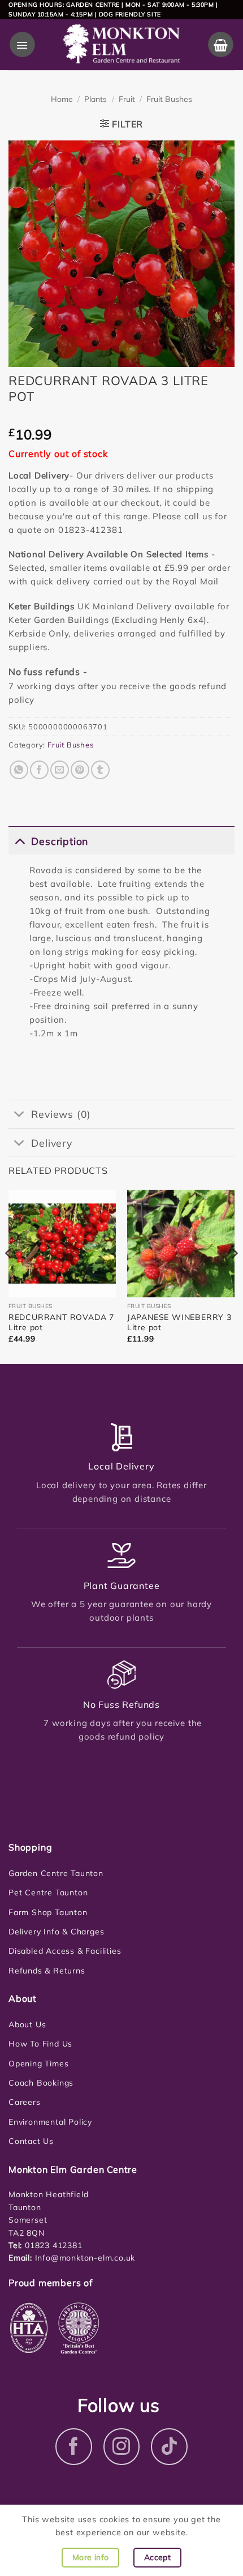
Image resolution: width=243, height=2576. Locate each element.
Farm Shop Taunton (48, 1912)
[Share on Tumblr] (100, 770)
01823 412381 (52, 2245)
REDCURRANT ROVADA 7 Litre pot (61, 1322)
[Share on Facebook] (39, 770)
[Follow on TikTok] (169, 2447)
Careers (25, 2102)
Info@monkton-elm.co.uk (85, 2258)
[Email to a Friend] (60, 770)
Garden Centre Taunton (56, 1873)
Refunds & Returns (47, 1971)
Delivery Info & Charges (56, 1932)
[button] (22, 44)
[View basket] (221, 44)
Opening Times (38, 2064)
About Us (27, 2024)
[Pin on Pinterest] (80, 770)
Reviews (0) (61, 1114)
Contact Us (31, 2141)
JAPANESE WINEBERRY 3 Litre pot (179, 1322)
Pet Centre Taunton (48, 1893)
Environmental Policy (50, 2122)
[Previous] (9, 1276)
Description (60, 841)
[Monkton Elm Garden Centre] (121, 45)
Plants (96, 99)
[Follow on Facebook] (74, 2447)
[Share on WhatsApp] (19, 770)
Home (62, 99)
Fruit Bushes (169, 99)
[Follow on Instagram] (122, 2447)
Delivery (51, 1143)
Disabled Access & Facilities (65, 1951)
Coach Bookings (41, 2083)
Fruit (127, 99)
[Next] (234, 1276)
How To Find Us (40, 2044)
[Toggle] (19, 841)
